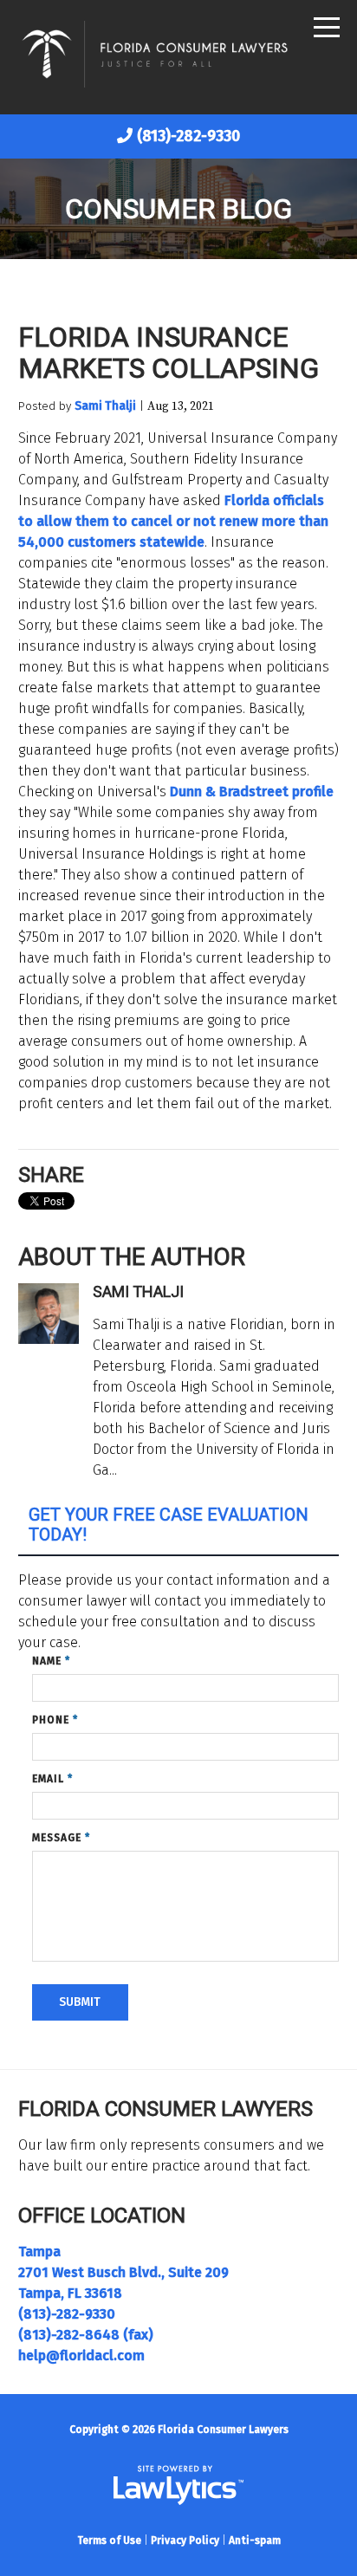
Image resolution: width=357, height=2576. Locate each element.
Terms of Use (109, 2540)
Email (52, 1779)
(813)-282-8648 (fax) (86, 2335)
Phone (55, 1720)
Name (51, 1661)
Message (61, 1838)
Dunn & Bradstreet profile (252, 792)
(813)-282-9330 (188, 136)
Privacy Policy (185, 2540)
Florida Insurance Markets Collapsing (169, 353)
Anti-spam (255, 2540)
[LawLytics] (178, 2485)
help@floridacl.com (81, 2355)
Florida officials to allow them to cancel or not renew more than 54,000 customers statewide (173, 521)
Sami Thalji (105, 406)
